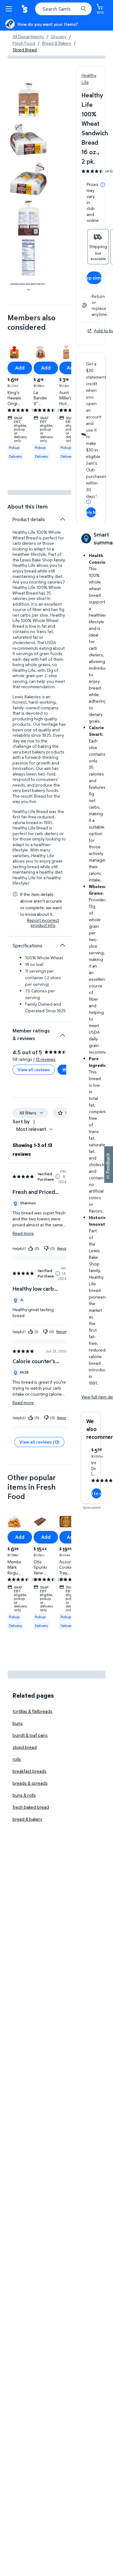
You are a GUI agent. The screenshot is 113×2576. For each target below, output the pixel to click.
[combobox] (63, 9)
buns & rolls (24, 1795)
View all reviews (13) (39, 1442)
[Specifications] (62, 945)
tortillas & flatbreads (32, 1711)
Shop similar (94, 278)
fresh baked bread (31, 1807)
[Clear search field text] (75, 9)
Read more (23, 1233)
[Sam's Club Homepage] (25, 9)
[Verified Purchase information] (58, 1177)
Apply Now (91, 512)
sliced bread (25, 1747)
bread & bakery (27, 1819)
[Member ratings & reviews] (62, 1033)
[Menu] (10, 9)
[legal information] (103, 185)
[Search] (83, 9)
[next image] (29, 290)
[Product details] (62, 519)
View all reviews (34, 1070)
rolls (17, 1759)
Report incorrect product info (43, 923)
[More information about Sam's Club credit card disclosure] (89, 502)
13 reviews (46, 1059)
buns (18, 1723)
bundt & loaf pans (30, 1735)
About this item (28, 506)
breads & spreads (30, 1783)
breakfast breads (30, 1771)
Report (62, 1248)
